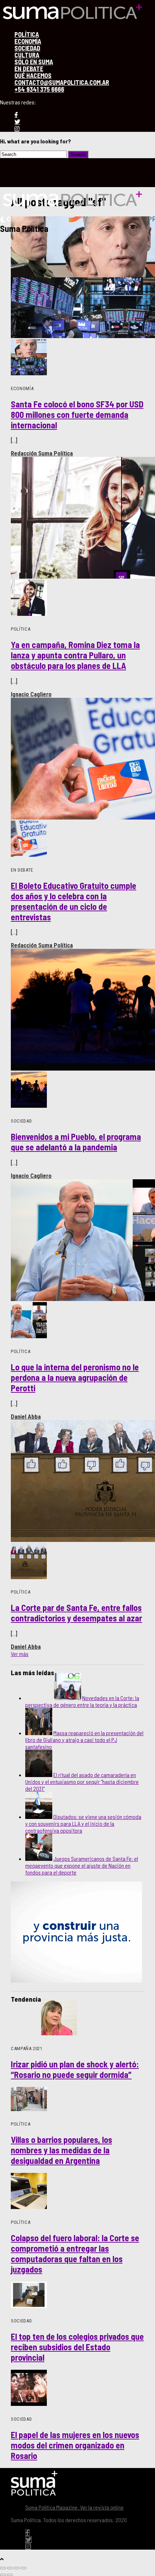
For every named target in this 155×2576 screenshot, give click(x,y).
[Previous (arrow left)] (3, 2575)
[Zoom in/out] (23, 2568)
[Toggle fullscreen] (17, 2568)
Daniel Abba (26, 1417)
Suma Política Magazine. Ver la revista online (74, 2507)
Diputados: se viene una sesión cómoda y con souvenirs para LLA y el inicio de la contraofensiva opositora (83, 1823)
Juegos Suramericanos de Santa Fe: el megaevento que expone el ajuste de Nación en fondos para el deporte (82, 1865)
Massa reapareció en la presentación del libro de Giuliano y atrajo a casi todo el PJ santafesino (84, 1740)
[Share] (10, 2568)
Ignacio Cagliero (31, 694)
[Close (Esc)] (3, 2568)
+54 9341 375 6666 (39, 89)
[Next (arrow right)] (10, 2575)
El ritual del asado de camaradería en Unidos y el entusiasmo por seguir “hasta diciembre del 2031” (82, 1782)
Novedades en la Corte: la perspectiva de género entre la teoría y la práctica (82, 1701)
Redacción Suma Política (42, 453)
